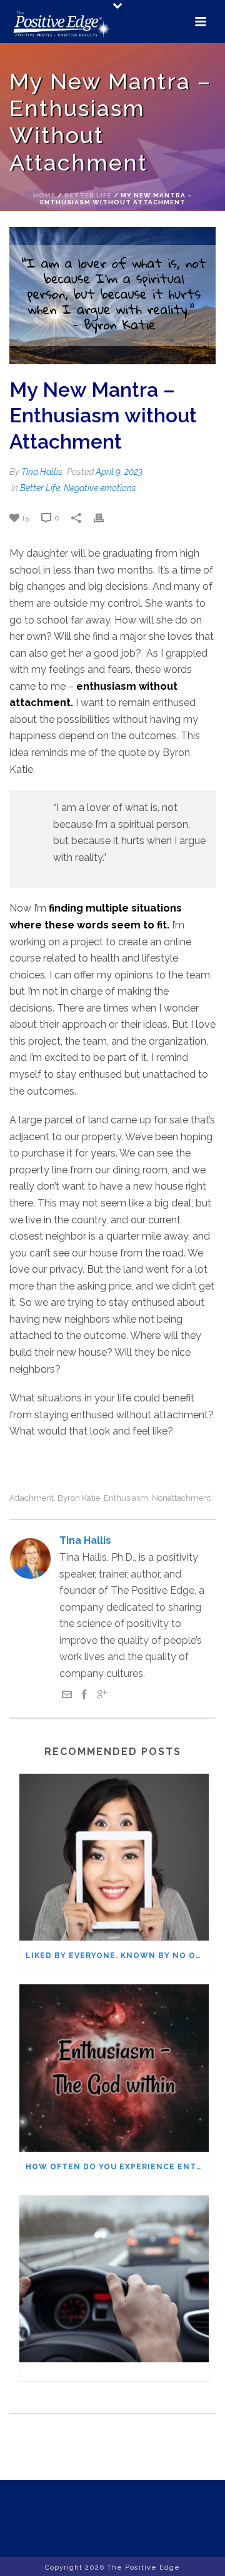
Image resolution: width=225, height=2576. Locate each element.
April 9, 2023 (119, 472)
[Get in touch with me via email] (67, 1696)
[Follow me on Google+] (102, 1696)
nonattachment (181, 1498)
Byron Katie (79, 1498)
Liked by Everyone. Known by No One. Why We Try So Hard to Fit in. (117, 1956)
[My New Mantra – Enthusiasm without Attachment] (112, 296)
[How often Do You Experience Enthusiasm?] (114, 2068)
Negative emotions (100, 488)
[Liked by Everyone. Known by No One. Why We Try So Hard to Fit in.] (114, 1857)
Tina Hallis (42, 472)
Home (44, 195)
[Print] (105, 518)
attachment (32, 1498)
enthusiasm (126, 1498)
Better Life (88, 195)
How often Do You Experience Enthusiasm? (117, 2167)
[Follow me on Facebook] (84, 1696)
